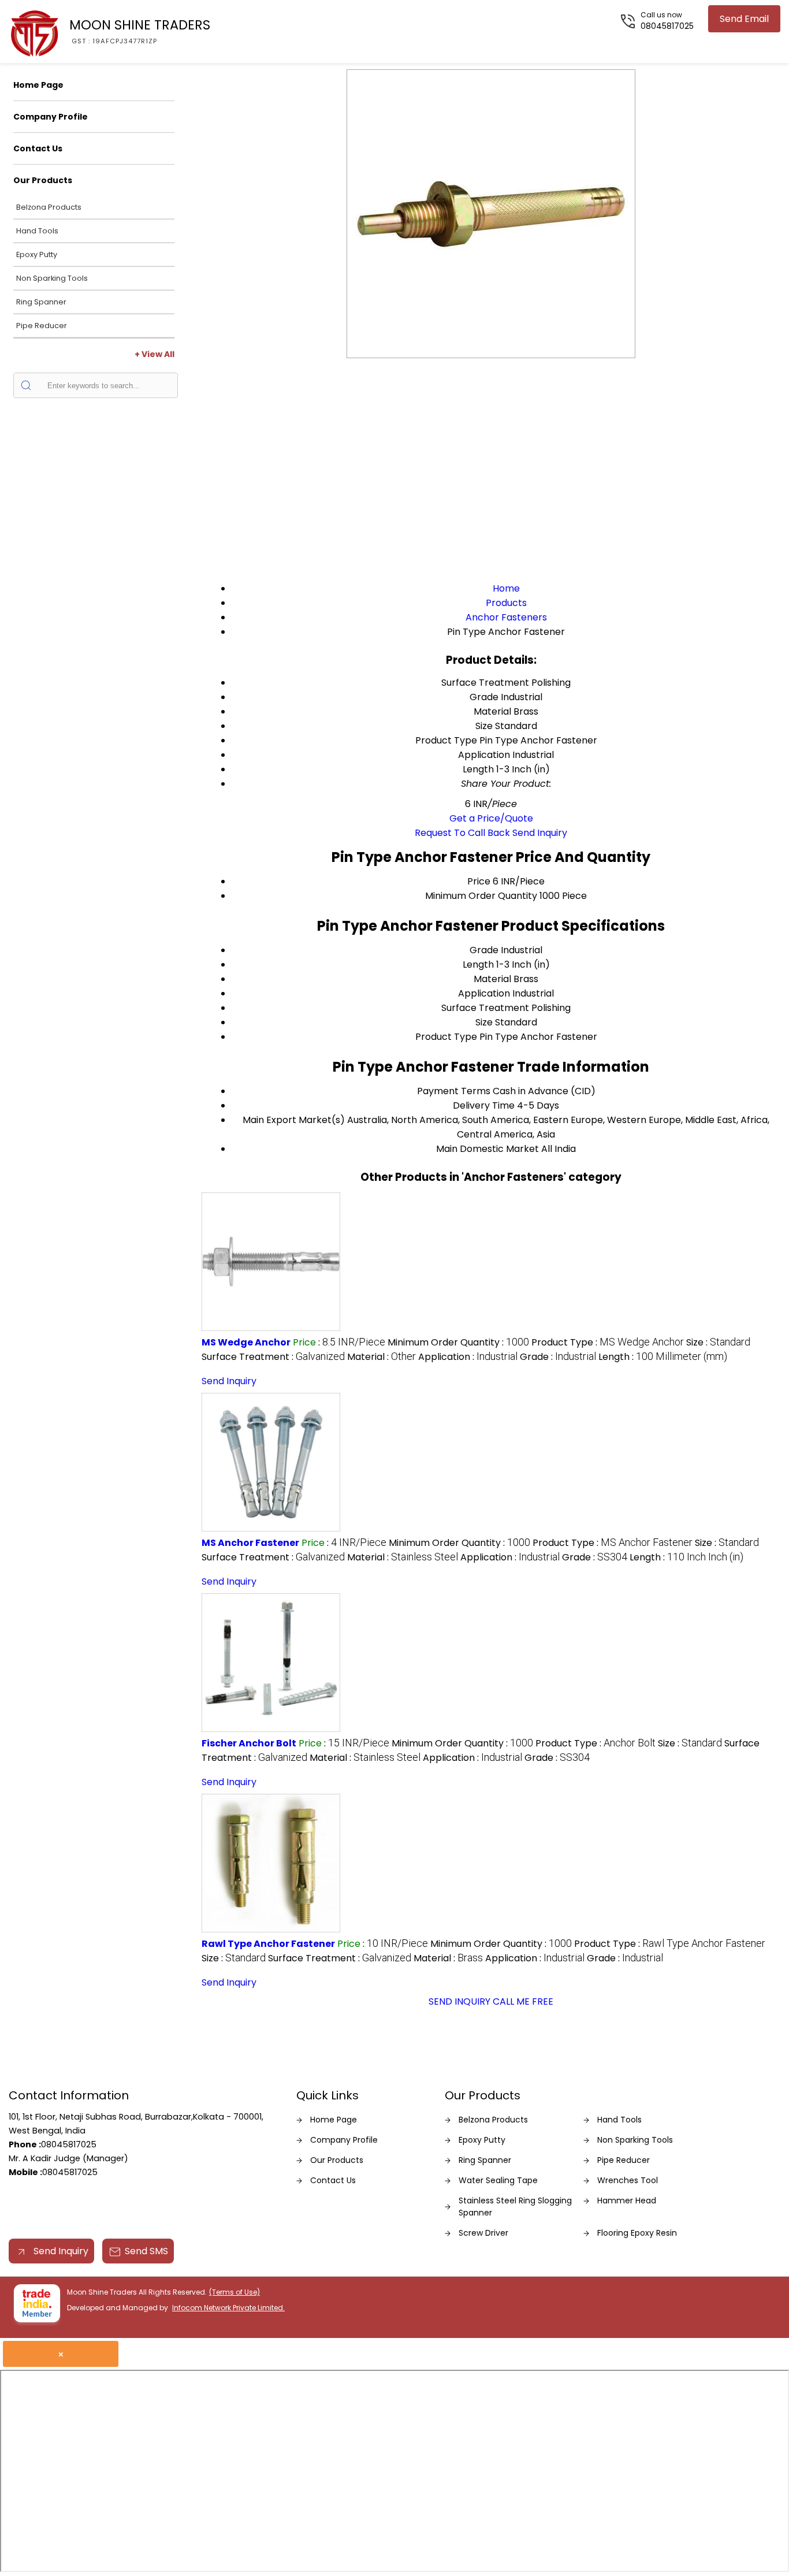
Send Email (744, 19)
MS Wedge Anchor (246, 1342)
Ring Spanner (41, 302)
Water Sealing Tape (498, 2180)
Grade (484, 950)
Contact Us (38, 148)
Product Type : (608, 1342)
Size (484, 1022)
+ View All (155, 354)
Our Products (43, 180)
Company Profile (51, 117)
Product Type (446, 1037)
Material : (382, 1357)
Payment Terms (454, 1091)
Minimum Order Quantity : (458, 1342)
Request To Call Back (462, 833)
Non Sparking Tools (52, 278)
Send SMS (146, 2251)
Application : (468, 1357)
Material (492, 979)
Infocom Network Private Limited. (228, 2308)
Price (479, 881)
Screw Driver (483, 2233)
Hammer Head (627, 2200)
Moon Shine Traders (140, 31)
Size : (718, 1342)
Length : (663, 1357)
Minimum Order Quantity (481, 896)
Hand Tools (37, 231)
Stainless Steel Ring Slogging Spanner (515, 2207)
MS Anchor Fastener (250, 1543)
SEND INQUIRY (459, 2001)
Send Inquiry (540, 833)
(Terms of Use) (235, 2292)
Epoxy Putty (37, 254)
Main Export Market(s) (294, 1120)
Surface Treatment (485, 1008)
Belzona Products (49, 207)
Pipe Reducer (42, 326)
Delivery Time (484, 1105)
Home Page (38, 85)
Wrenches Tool (628, 2180)
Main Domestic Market (487, 1149)
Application (484, 993)
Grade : (558, 1357)
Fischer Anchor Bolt (249, 1743)
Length (478, 964)
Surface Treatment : (273, 1357)
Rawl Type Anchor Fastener (268, 1944)
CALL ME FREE (523, 2001)
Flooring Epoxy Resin (637, 2233)
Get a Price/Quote (491, 818)
